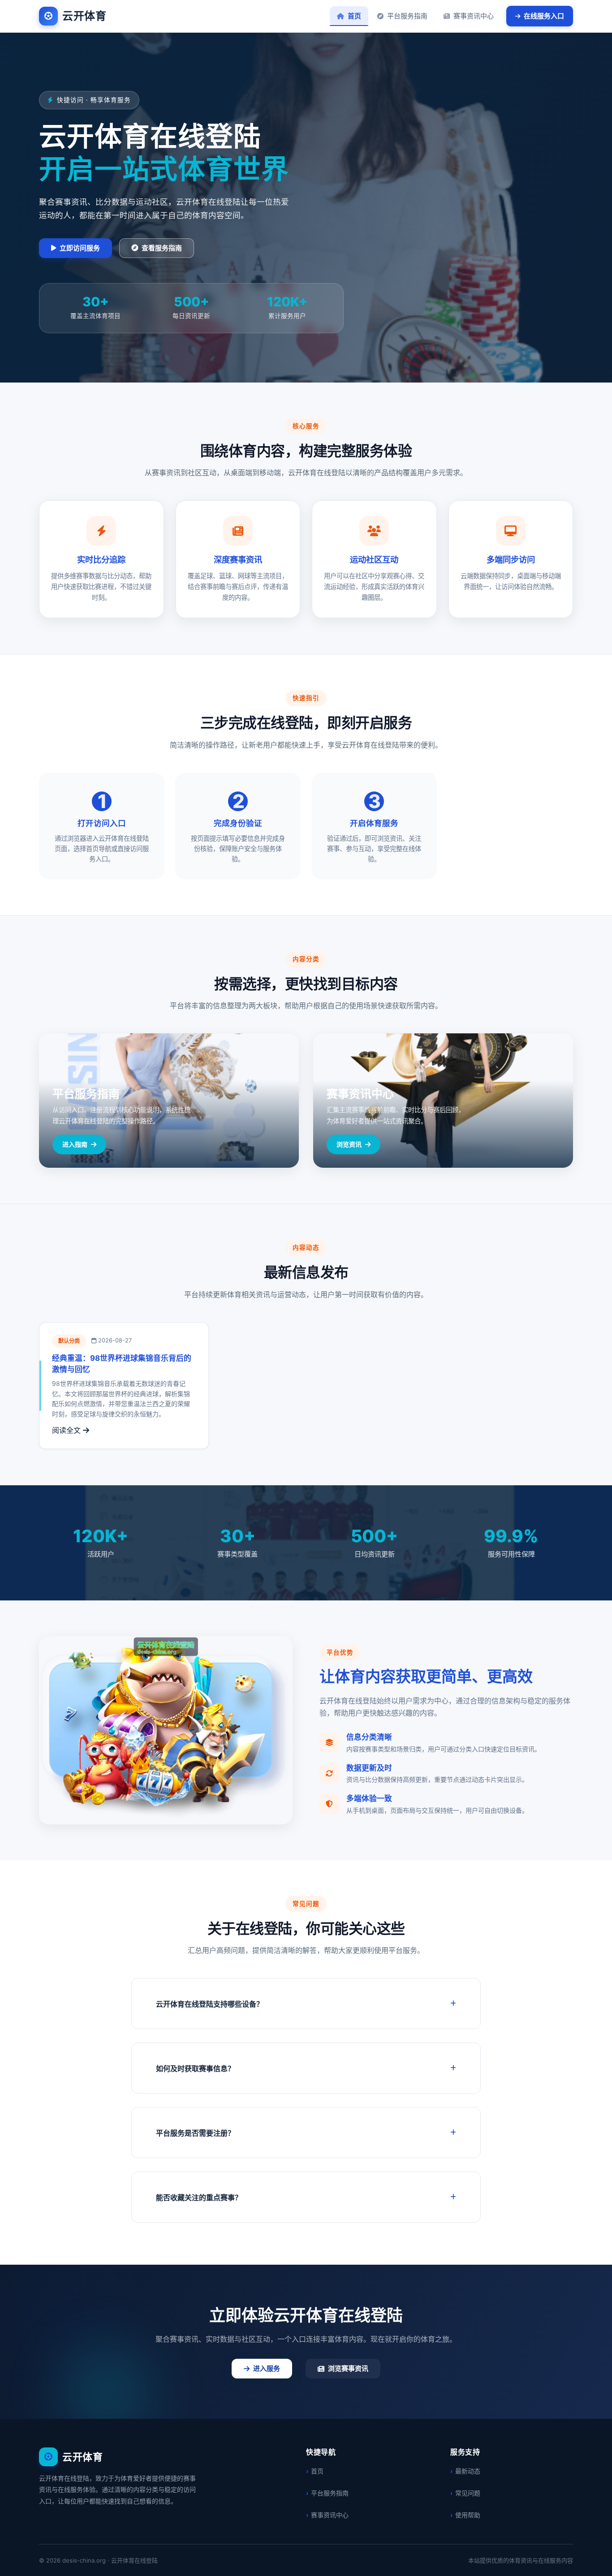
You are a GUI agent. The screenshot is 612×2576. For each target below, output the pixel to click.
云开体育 (84, 16)
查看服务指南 (162, 248)
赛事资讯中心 (474, 16)
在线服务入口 (544, 16)
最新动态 (468, 2471)
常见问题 (468, 2493)
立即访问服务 (80, 248)
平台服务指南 (407, 16)
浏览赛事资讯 (348, 2368)
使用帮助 (468, 2515)
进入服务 (267, 2368)
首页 (354, 16)
